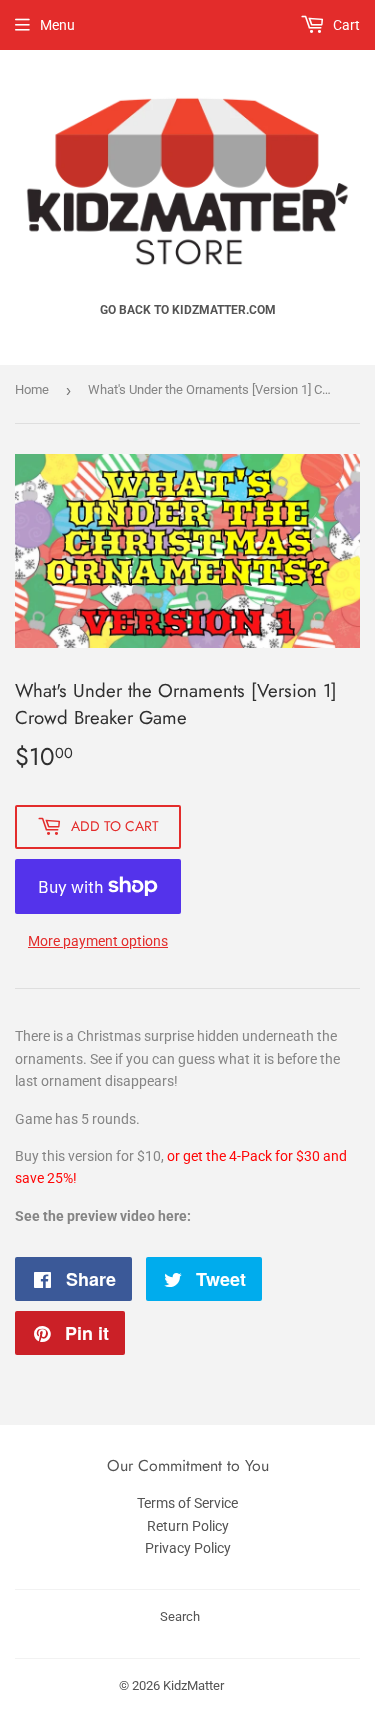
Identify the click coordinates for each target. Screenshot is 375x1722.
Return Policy (188, 1526)
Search (180, 1616)
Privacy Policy (188, 1548)
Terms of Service (187, 1503)
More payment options (98, 941)
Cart (345, 25)
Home (32, 389)
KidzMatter (193, 1685)
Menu (57, 25)
